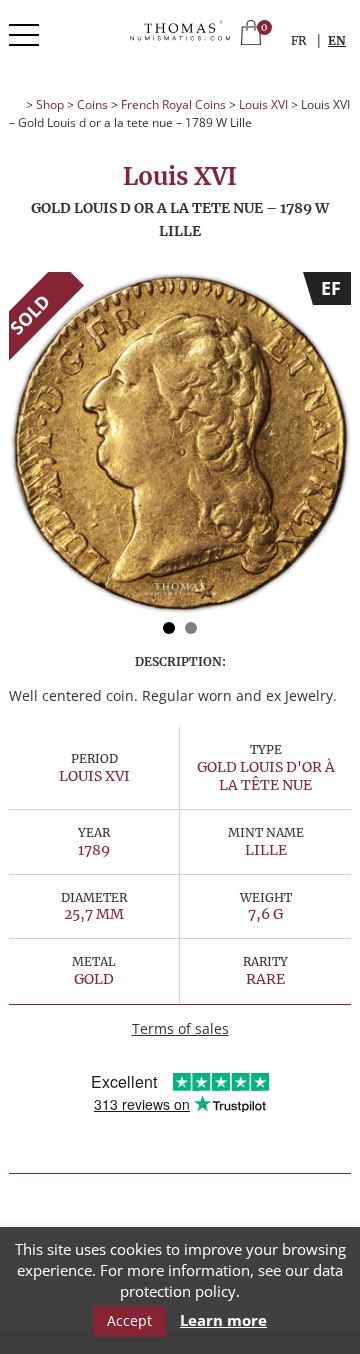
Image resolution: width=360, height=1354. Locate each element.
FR (298, 40)
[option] (180, 443)
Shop (50, 104)
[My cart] (251, 34)
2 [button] (191, 628)
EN (337, 40)
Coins (92, 104)
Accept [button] (129, 1320)
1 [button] (169, 628)
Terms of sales (180, 1028)
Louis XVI (263, 104)
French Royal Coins (173, 104)
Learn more (223, 1320)
